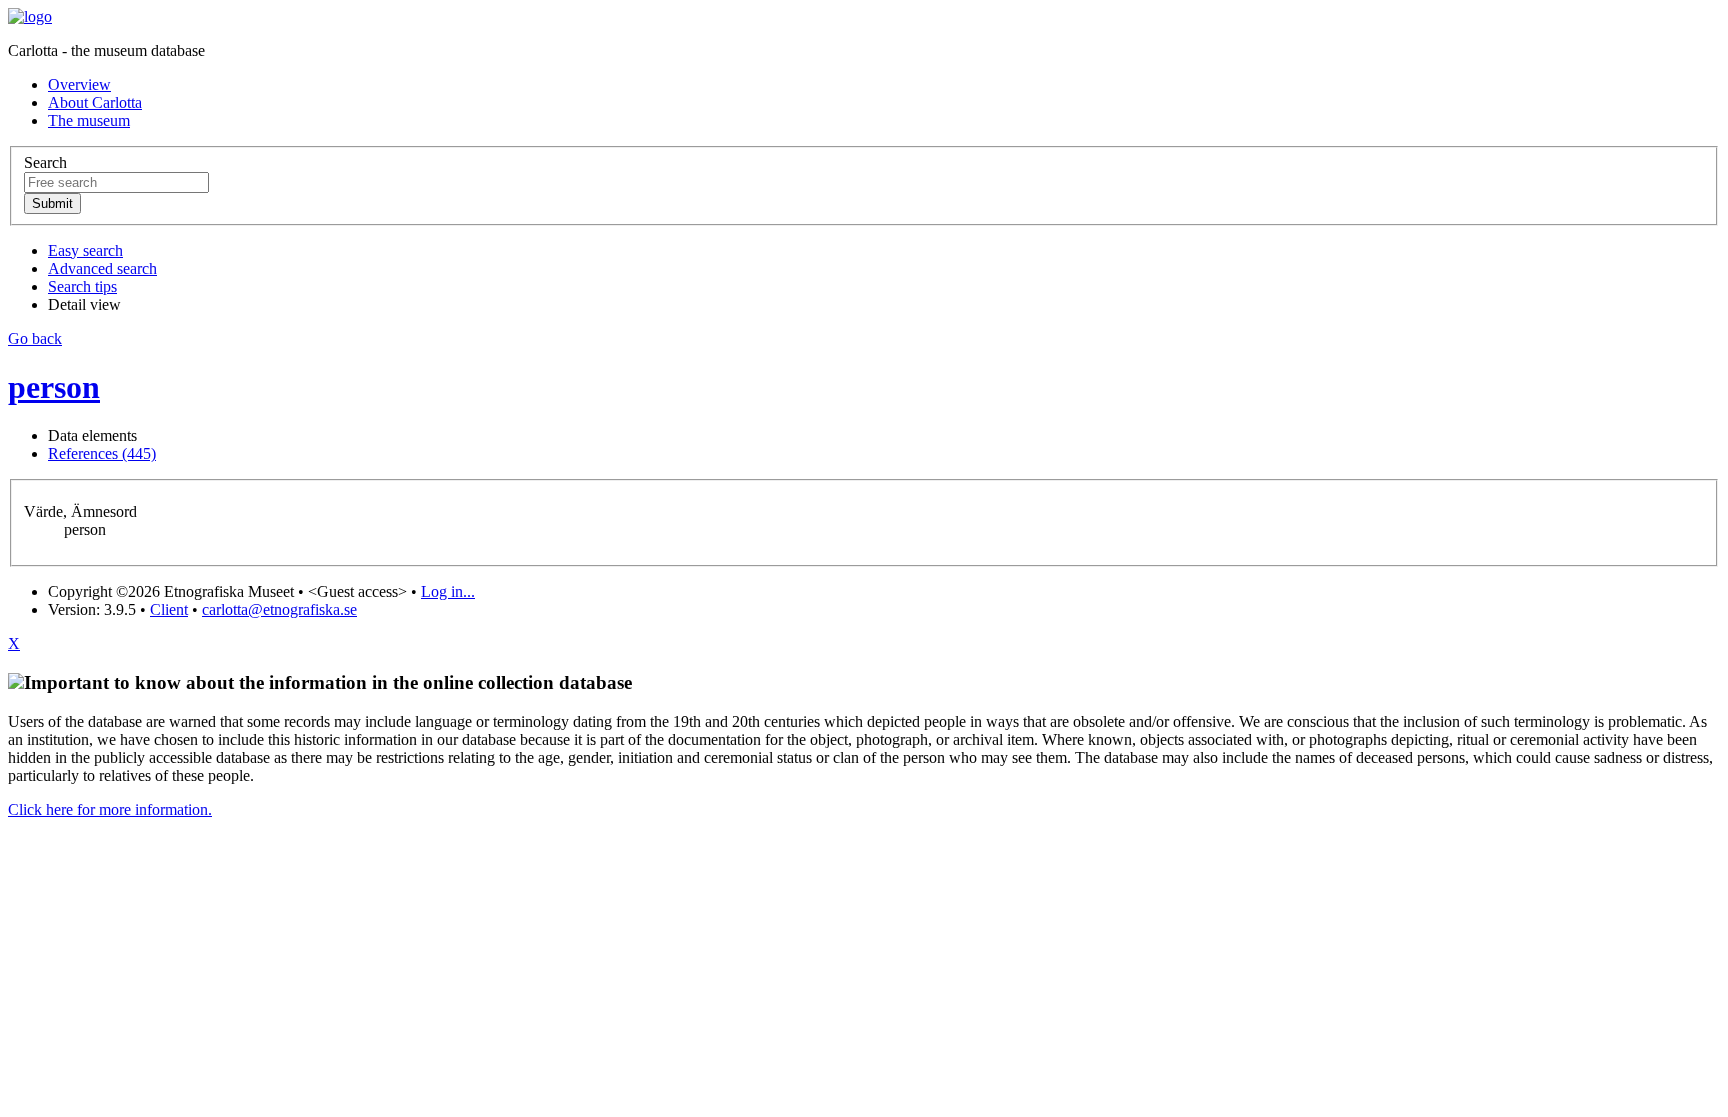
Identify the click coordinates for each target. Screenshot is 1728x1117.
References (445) (102, 453)
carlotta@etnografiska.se (279, 609)
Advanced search (102, 268)
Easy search (85, 250)
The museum (89, 120)
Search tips (82, 286)
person (54, 387)
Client (169, 609)
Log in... (448, 591)
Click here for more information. (110, 809)
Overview (79, 84)
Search (45, 162)
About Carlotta (95, 102)
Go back (35, 338)
